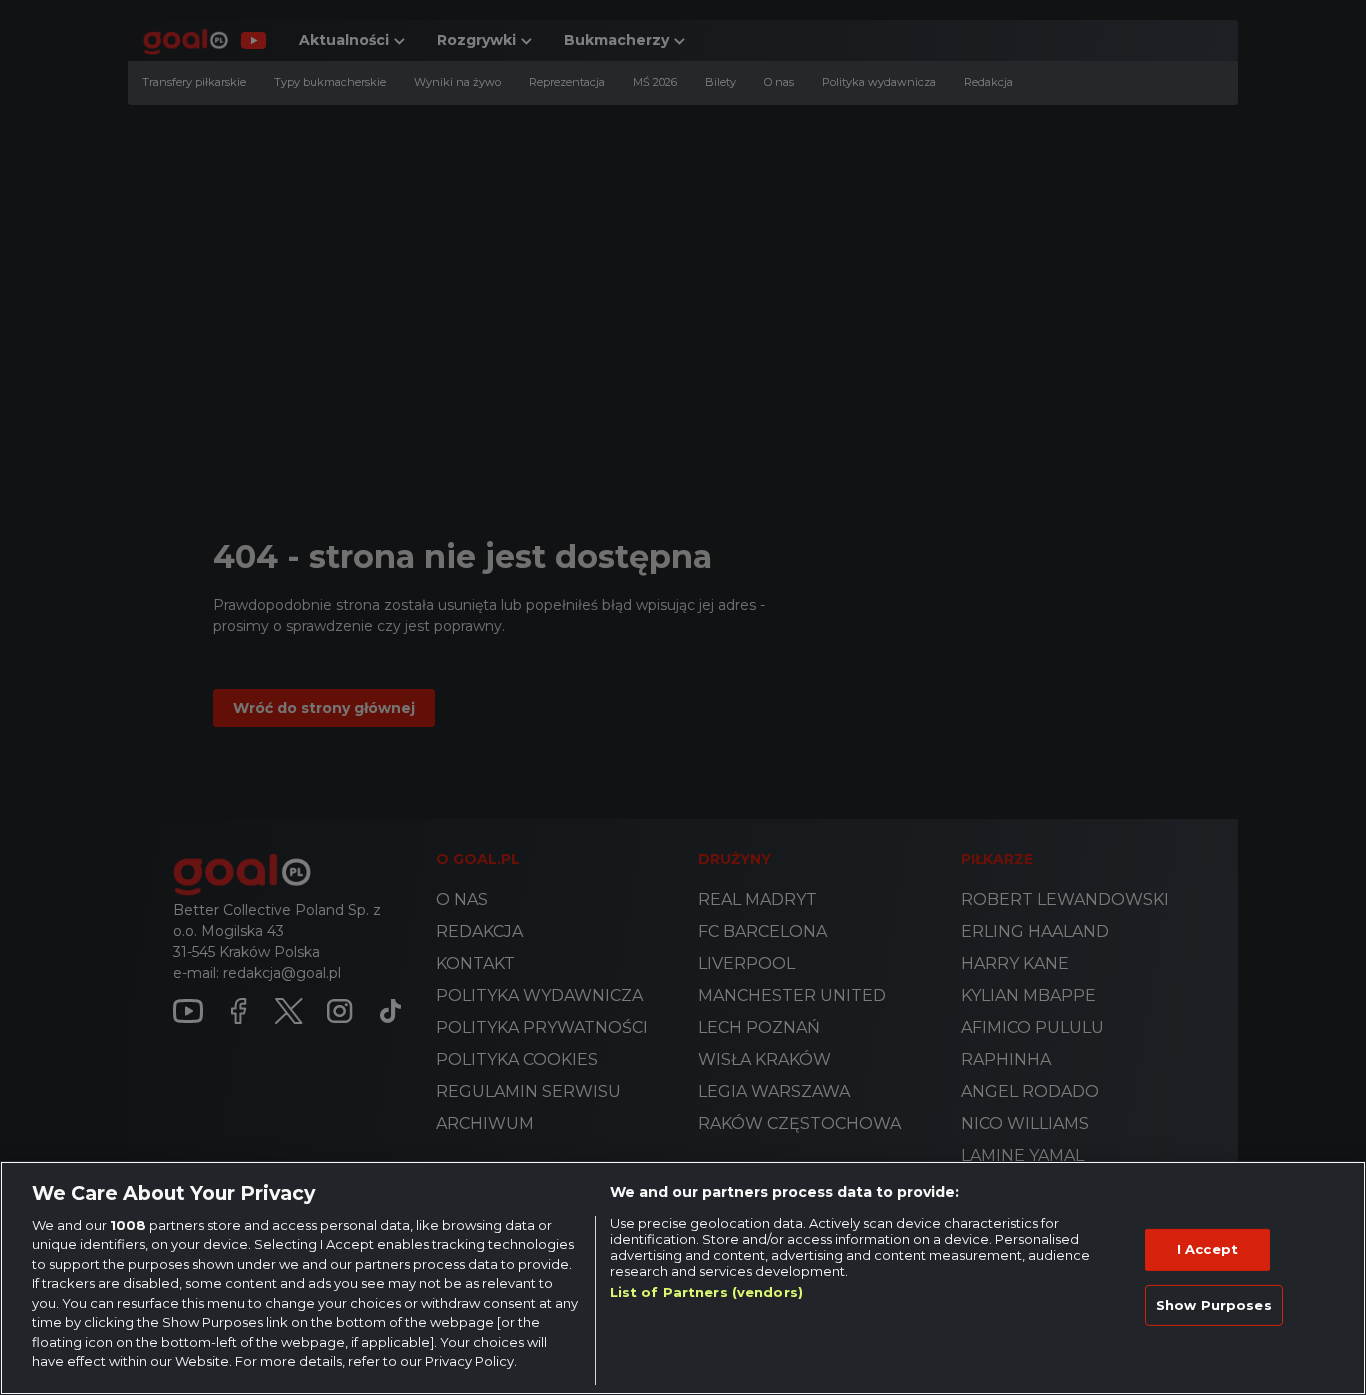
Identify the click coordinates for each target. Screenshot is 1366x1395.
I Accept (1207, 1249)
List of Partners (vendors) (706, 1292)
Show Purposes (1214, 1304)
